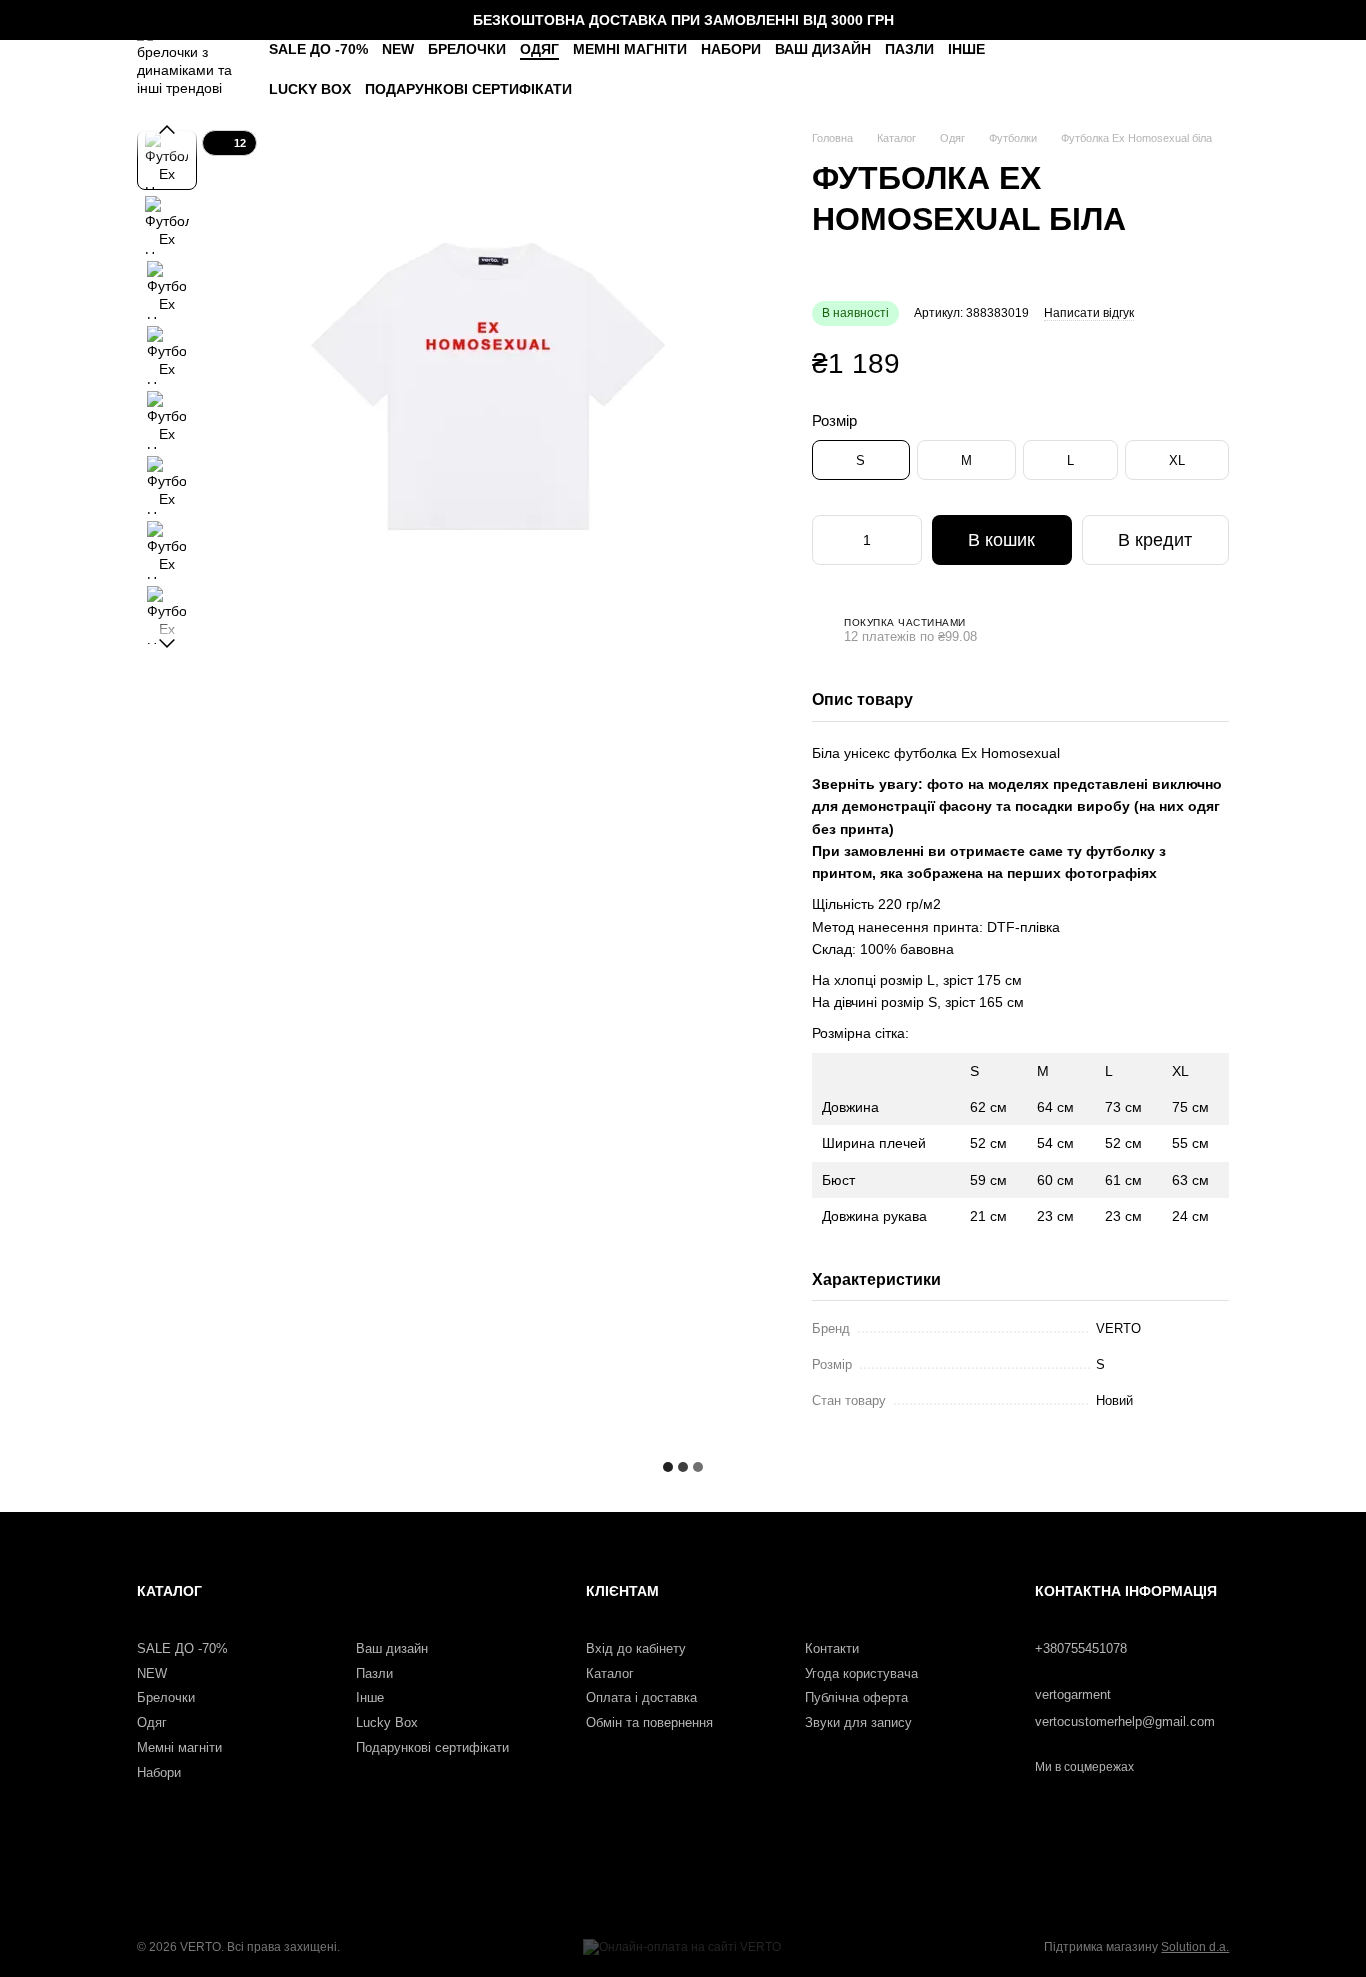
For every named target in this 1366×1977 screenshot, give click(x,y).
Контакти (832, 1648)
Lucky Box (310, 89)
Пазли (909, 49)
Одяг (539, 49)
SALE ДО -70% (318, 49)
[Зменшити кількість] (831, 540)
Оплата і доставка (641, 1697)
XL (1177, 460)
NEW (398, 49)
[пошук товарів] (1091, 70)
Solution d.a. (1195, 1947)
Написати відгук (1089, 313)
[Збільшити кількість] (902, 540)
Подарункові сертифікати (468, 89)
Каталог (610, 1673)
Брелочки (467, 49)
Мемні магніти (630, 49)
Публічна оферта (856, 1697)
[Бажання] (1139, 70)
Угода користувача (861, 1673)
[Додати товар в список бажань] (1219, 365)
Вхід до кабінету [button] (636, 1648)
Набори (731, 49)
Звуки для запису (858, 1722)
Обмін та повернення (649, 1722)
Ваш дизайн (823, 49)
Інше (966, 49)
